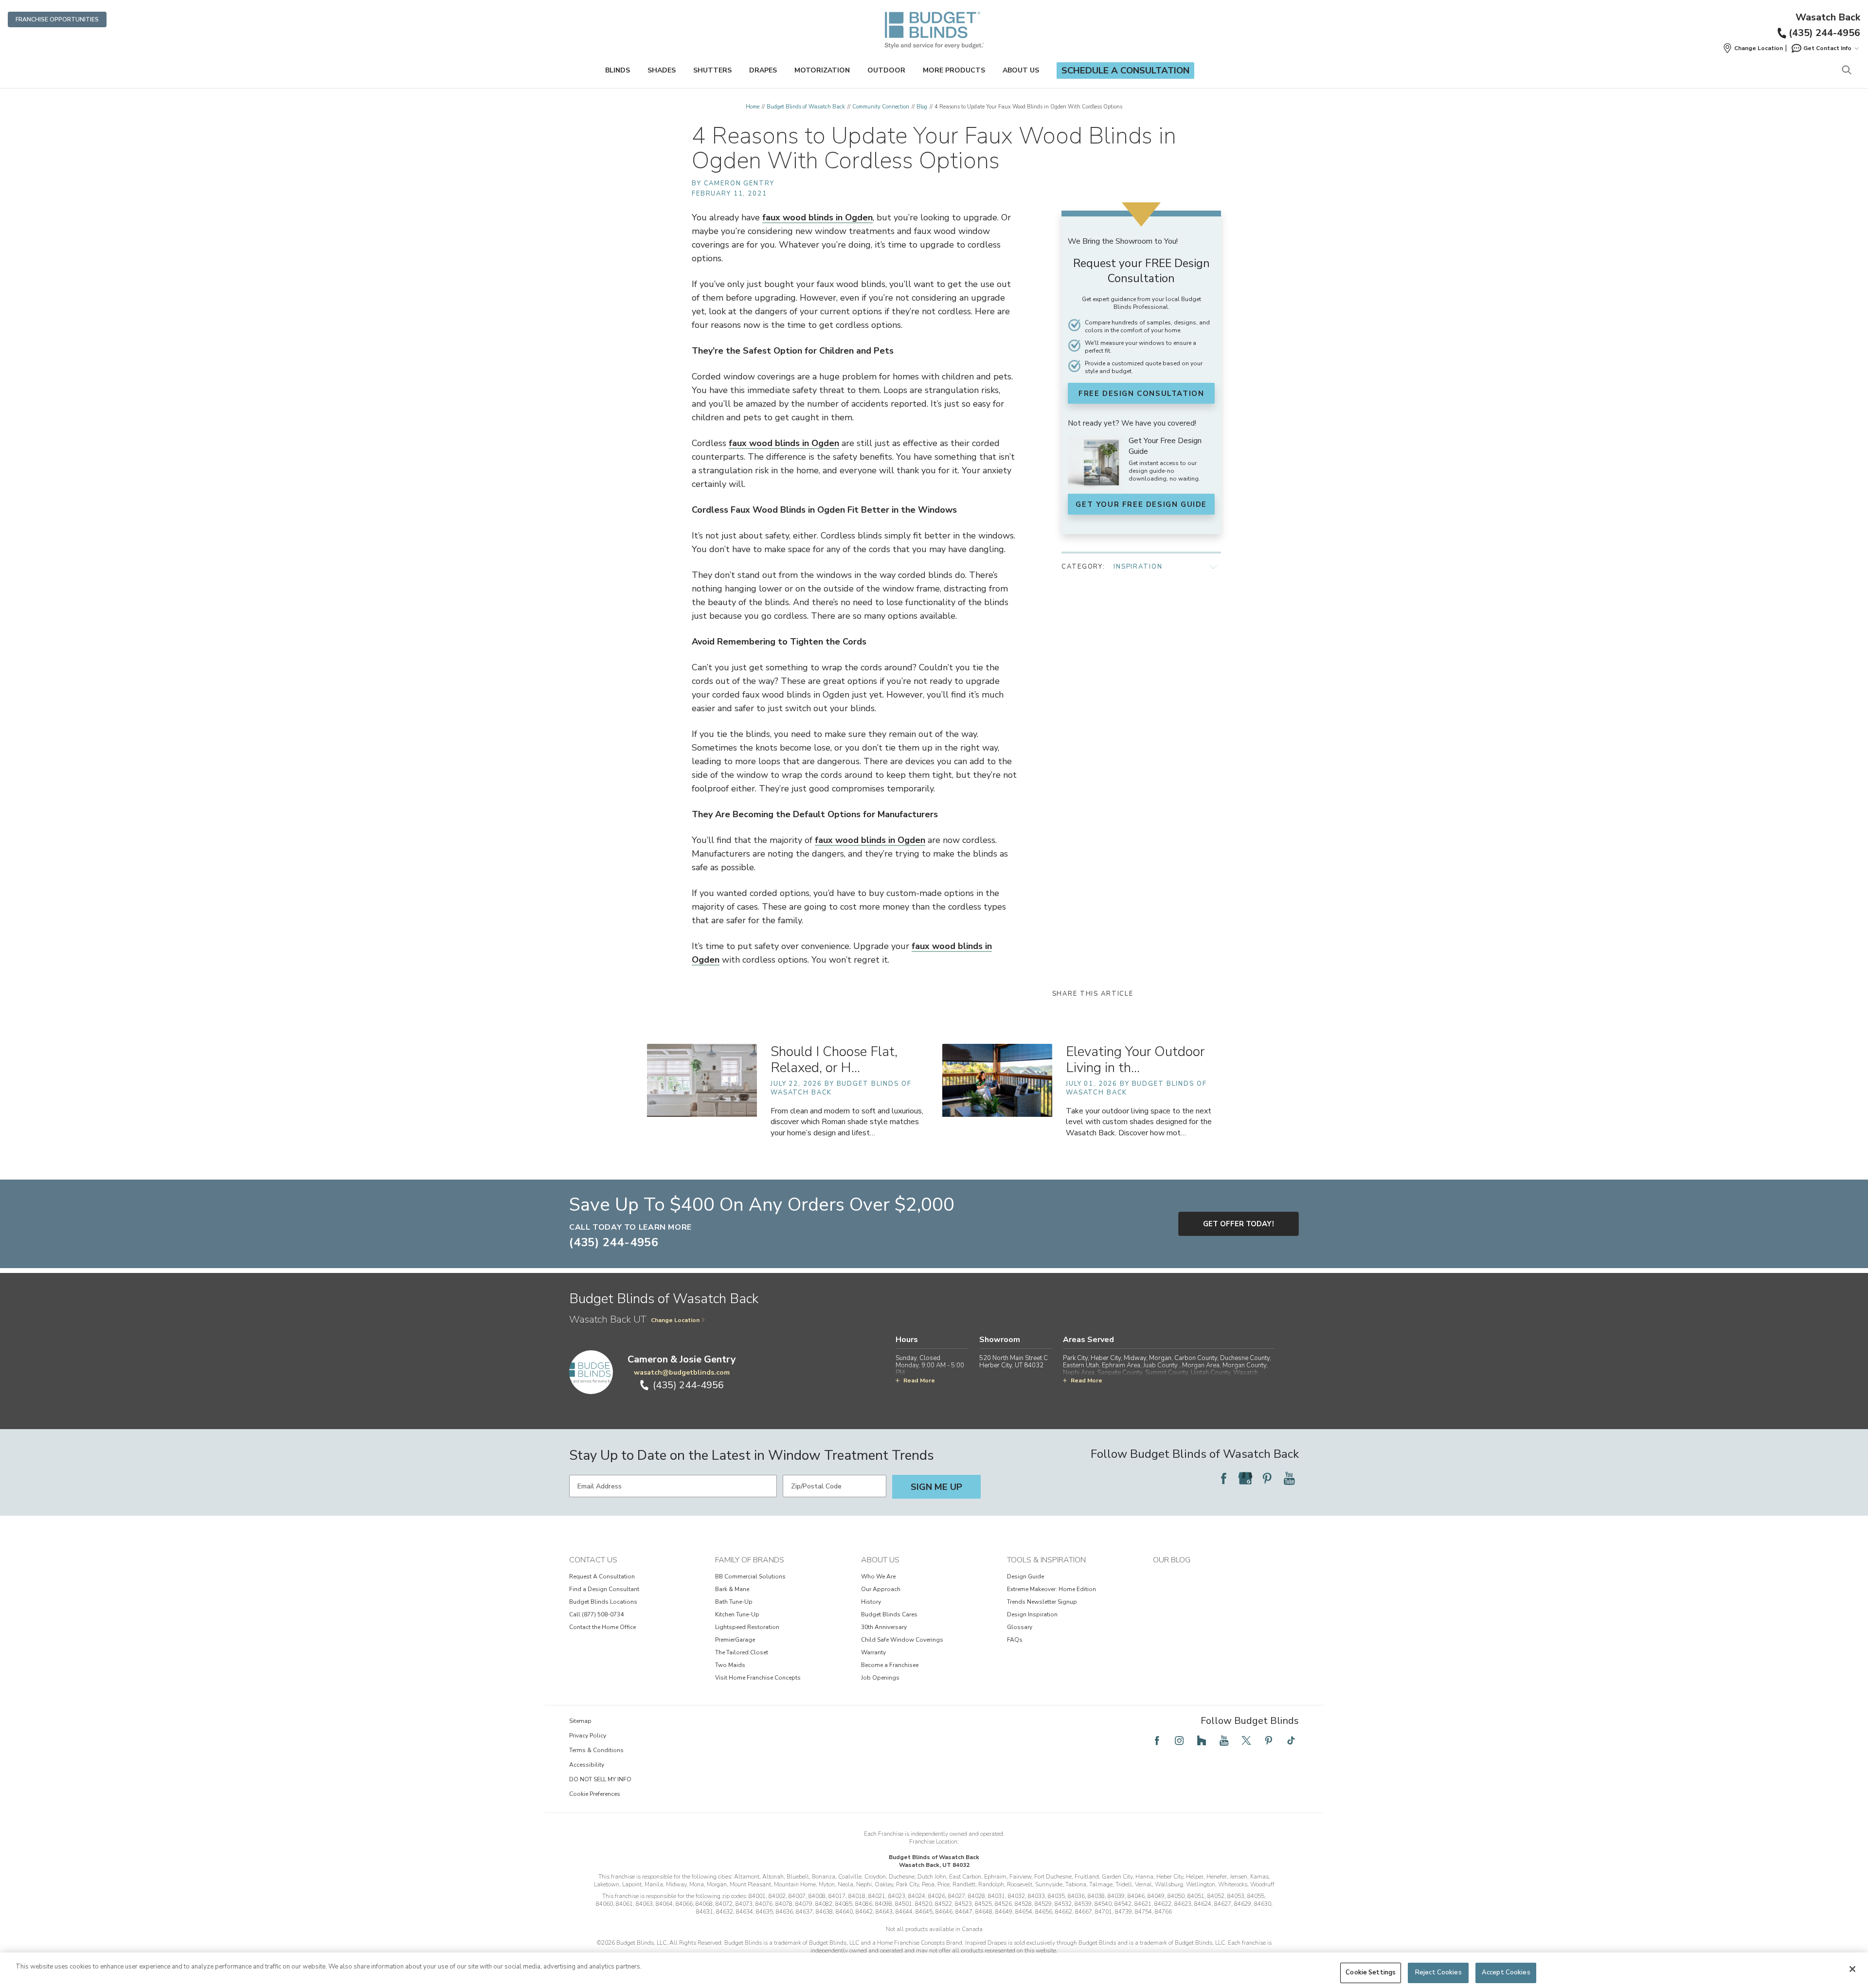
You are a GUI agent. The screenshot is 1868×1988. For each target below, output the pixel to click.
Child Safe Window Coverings (902, 1640)
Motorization (822, 70)
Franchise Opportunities (57, 19)
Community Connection (881, 107)
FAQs (1015, 1640)
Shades (662, 70)
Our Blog (1172, 1560)
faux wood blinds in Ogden (817, 217)
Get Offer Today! (1239, 1224)
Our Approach (881, 1589)
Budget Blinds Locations (603, 1602)
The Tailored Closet (742, 1652)
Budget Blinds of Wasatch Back (806, 107)
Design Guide (1025, 1576)
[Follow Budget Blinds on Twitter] (1246, 1740)
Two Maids (730, 1665)
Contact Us (593, 1560)
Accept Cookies (1506, 1972)
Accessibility (587, 1765)
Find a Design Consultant (604, 1589)
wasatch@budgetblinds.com (682, 1372)
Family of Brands (750, 1560)
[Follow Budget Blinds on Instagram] (1179, 1740)
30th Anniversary (884, 1627)
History (871, 1602)
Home (753, 107)
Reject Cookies (1438, 1972)
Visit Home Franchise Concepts (758, 1678)
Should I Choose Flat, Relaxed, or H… (834, 1060)
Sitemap (580, 1721)
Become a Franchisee (890, 1665)
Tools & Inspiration (1046, 1560)
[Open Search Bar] (1846, 71)
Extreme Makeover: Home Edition (1051, 1589)
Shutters (712, 70)
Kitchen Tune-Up (737, 1614)
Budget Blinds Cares (889, 1614)
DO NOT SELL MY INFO (600, 1779)
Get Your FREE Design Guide (1141, 504)
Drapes (763, 70)
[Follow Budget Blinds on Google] (1245, 1478)
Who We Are (878, 1576)
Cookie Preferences (595, 1794)
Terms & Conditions (596, 1750)
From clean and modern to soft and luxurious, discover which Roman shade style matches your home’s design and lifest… (847, 1122)
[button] (1753, 48)
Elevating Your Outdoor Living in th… (1135, 1060)
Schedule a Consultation (1125, 71)
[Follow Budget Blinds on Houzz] (1202, 1740)
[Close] (1852, 1969)
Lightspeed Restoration (747, 1627)
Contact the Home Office (602, 1627)
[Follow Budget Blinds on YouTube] (1289, 1478)
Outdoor (886, 70)
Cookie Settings (1371, 1972)
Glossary (1020, 1627)
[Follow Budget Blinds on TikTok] (1291, 1740)
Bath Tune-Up (734, 1602)
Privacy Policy (588, 1736)
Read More (919, 1380)
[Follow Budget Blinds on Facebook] (1223, 1478)
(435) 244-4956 (1824, 33)
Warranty (873, 1652)
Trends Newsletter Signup (1042, 1602)
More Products (954, 70)
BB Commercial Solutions (750, 1576)
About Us (1021, 70)
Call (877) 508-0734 (596, 1614)
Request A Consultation (602, 1576)
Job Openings (880, 1678)
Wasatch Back (1828, 18)
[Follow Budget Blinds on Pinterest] (1267, 1478)
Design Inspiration (1032, 1614)
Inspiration (1138, 567)
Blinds (618, 70)
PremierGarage (735, 1640)
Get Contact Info (1827, 48)
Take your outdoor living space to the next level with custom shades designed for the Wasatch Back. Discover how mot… (1139, 1122)
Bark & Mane (732, 1589)
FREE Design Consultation (1141, 394)
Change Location (675, 1320)
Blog (922, 107)
